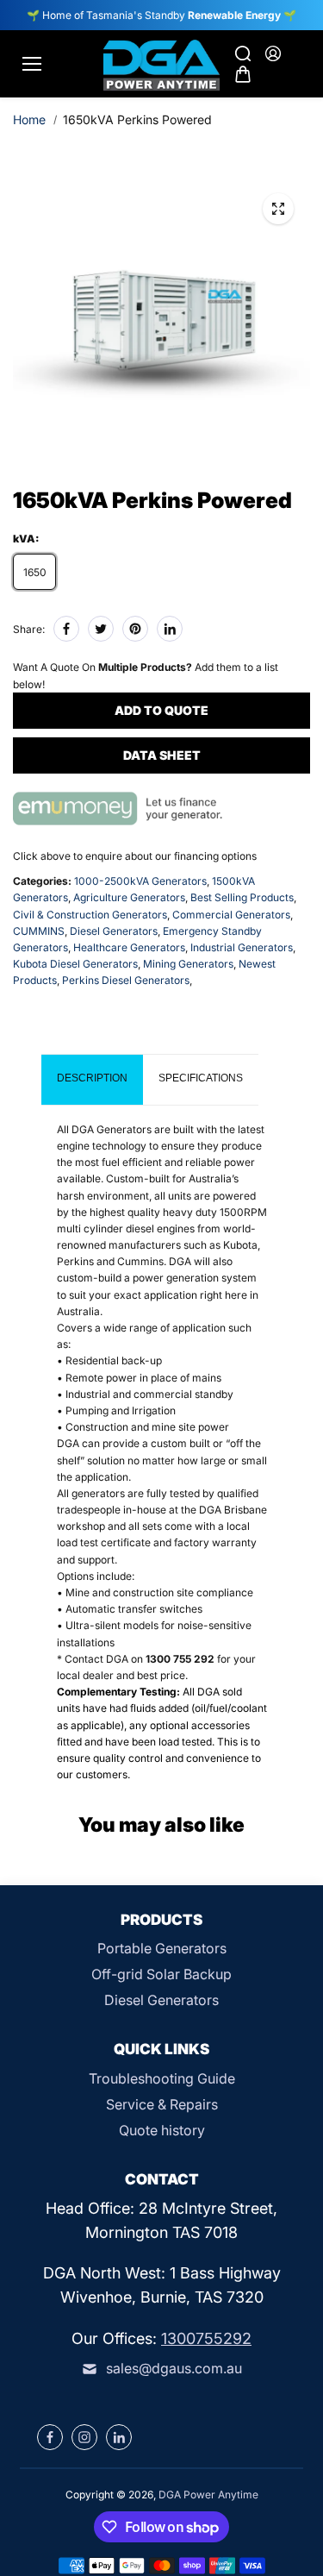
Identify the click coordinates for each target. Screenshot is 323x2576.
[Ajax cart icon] (243, 74)
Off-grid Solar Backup (161, 1974)
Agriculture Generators (129, 897)
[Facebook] (66, 629)
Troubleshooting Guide (162, 2078)
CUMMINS (39, 931)
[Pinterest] (135, 629)
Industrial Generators (242, 947)
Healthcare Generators (129, 947)
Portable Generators (162, 1948)
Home (29, 119)
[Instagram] (84, 2437)
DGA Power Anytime (208, 2495)
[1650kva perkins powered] (278, 209)
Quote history (162, 2130)
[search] (243, 53)
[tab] (92, 1080)
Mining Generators (188, 964)
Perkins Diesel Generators (126, 980)
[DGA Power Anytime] (161, 64)
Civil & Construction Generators (90, 915)
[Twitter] (101, 629)
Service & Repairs (162, 2104)
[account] (273, 53)
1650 (35, 572)
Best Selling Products (242, 897)
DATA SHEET (162, 755)
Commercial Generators (231, 915)
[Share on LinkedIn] (170, 629)
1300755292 (206, 2338)
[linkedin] (119, 2437)
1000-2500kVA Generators (140, 881)
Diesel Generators (114, 931)
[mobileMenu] (32, 64)
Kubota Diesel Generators (75, 964)
